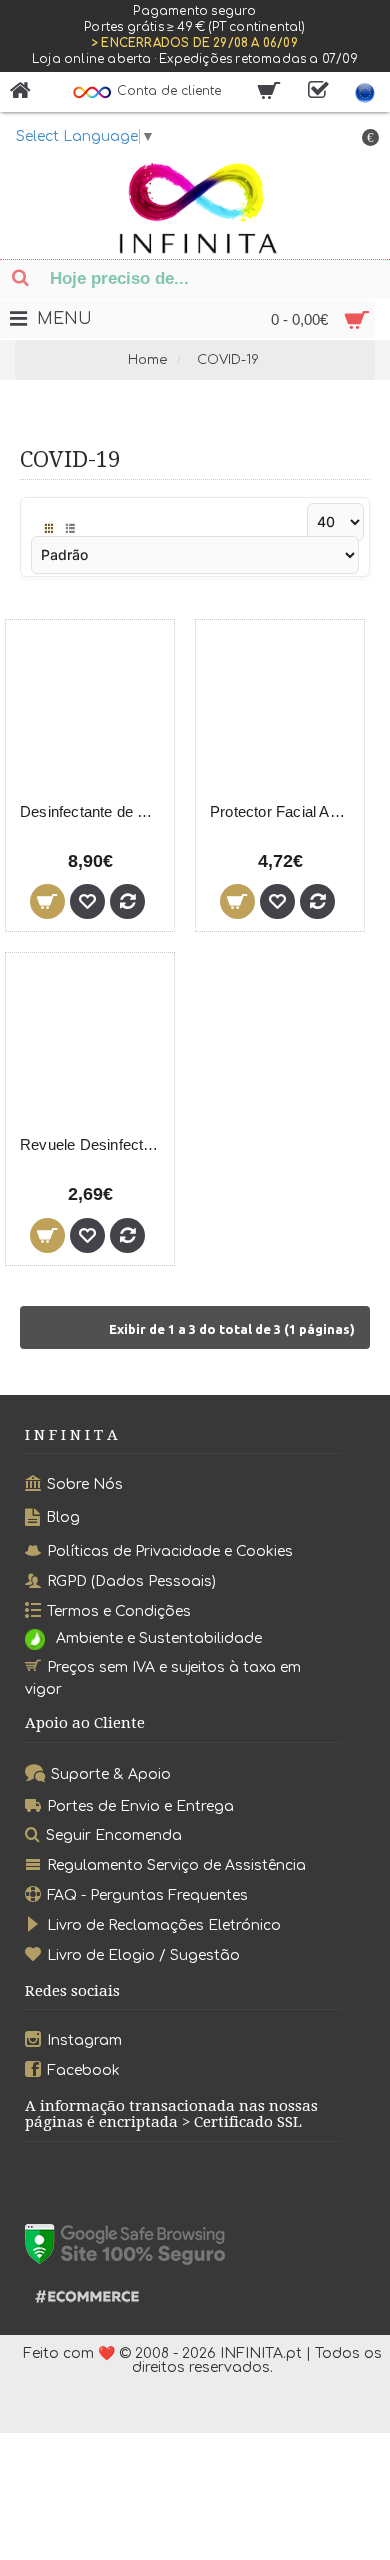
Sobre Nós (85, 1484)
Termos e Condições (119, 1610)
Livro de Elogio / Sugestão (143, 1954)
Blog (63, 1517)
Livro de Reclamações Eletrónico (164, 1925)
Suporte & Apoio (111, 1774)
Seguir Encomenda (114, 1835)
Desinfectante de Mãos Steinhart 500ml (93, 811)
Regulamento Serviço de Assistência (176, 1865)
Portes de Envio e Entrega (140, 1805)
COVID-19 (228, 360)
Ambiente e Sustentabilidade (159, 1639)
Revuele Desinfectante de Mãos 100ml (93, 1144)
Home (148, 360)
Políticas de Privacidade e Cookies (170, 1551)
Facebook (83, 2070)
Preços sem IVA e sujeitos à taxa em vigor (163, 1678)
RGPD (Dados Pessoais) (131, 1581)
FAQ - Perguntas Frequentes (147, 1895)
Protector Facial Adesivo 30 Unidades (283, 811)
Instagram (84, 2040)
